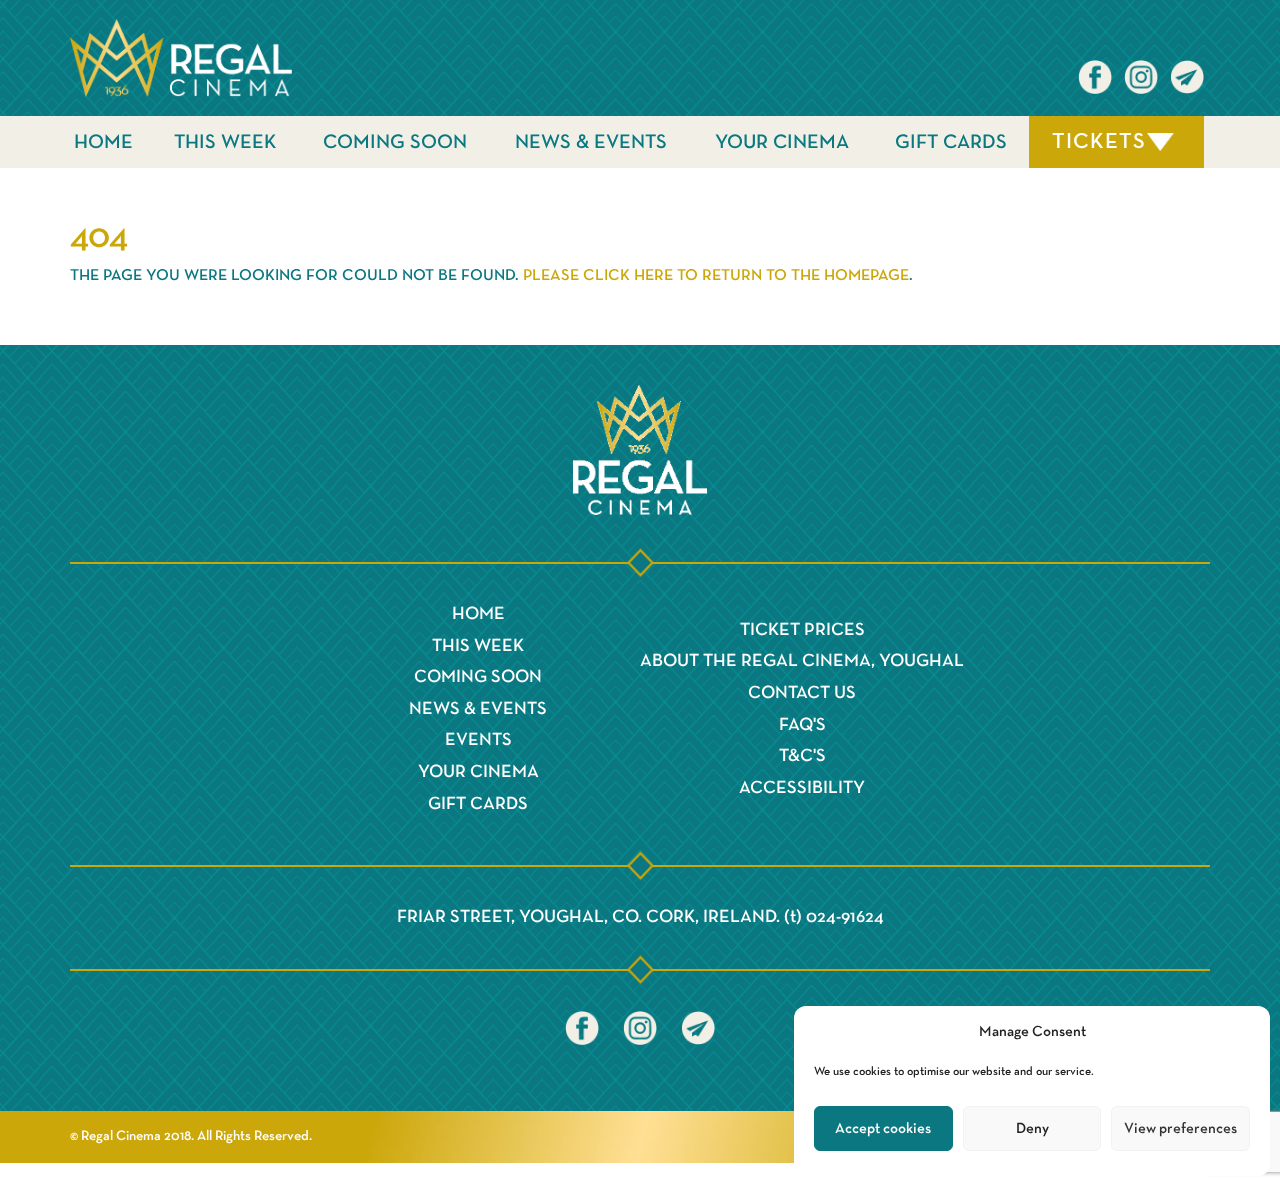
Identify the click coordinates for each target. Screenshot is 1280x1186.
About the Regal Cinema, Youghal (802, 661)
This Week (225, 142)
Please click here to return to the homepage (716, 276)
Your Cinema (782, 142)
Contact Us (802, 693)
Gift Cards (951, 142)
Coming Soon (395, 142)
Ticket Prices (802, 630)
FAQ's (802, 725)
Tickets (1099, 142)
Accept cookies (883, 1128)
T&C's (802, 756)
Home (103, 142)
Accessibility (802, 788)
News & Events (591, 142)
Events (478, 740)
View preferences (1180, 1128)
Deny (1032, 1128)
